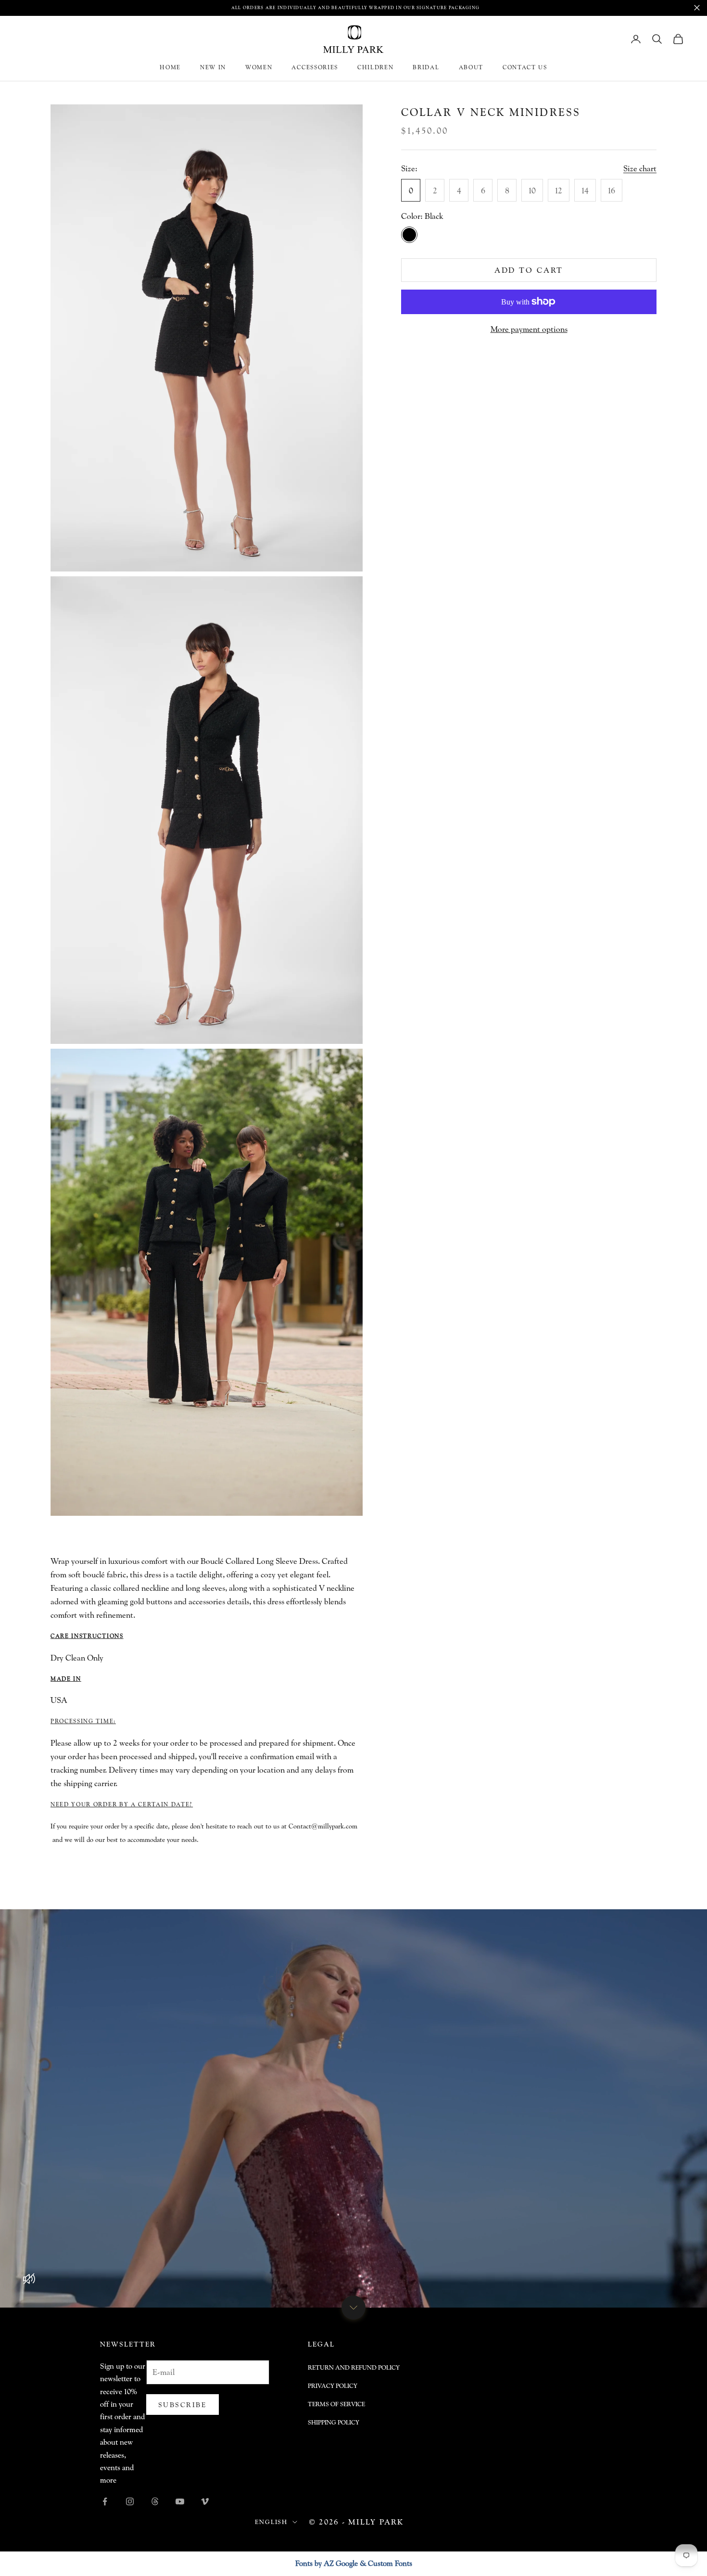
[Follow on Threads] (155, 2501)
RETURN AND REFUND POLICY (354, 2367)
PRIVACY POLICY (333, 2386)
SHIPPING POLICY (334, 2422)
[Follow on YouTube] (180, 2501)
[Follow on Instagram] (130, 2501)
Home (170, 67)
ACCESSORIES (315, 67)
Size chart (640, 168)
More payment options (529, 329)
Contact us (525, 67)
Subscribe (183, 2405)
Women (259, 67)
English (271, 2522)
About (471, 67)
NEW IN (213, 67)
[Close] (697, 8)
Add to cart (529, 270)
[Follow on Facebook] (105, 2501)
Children (375, 67)
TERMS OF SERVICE (336, 2404)
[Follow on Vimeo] (205, 2501)
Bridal (426, 67)
